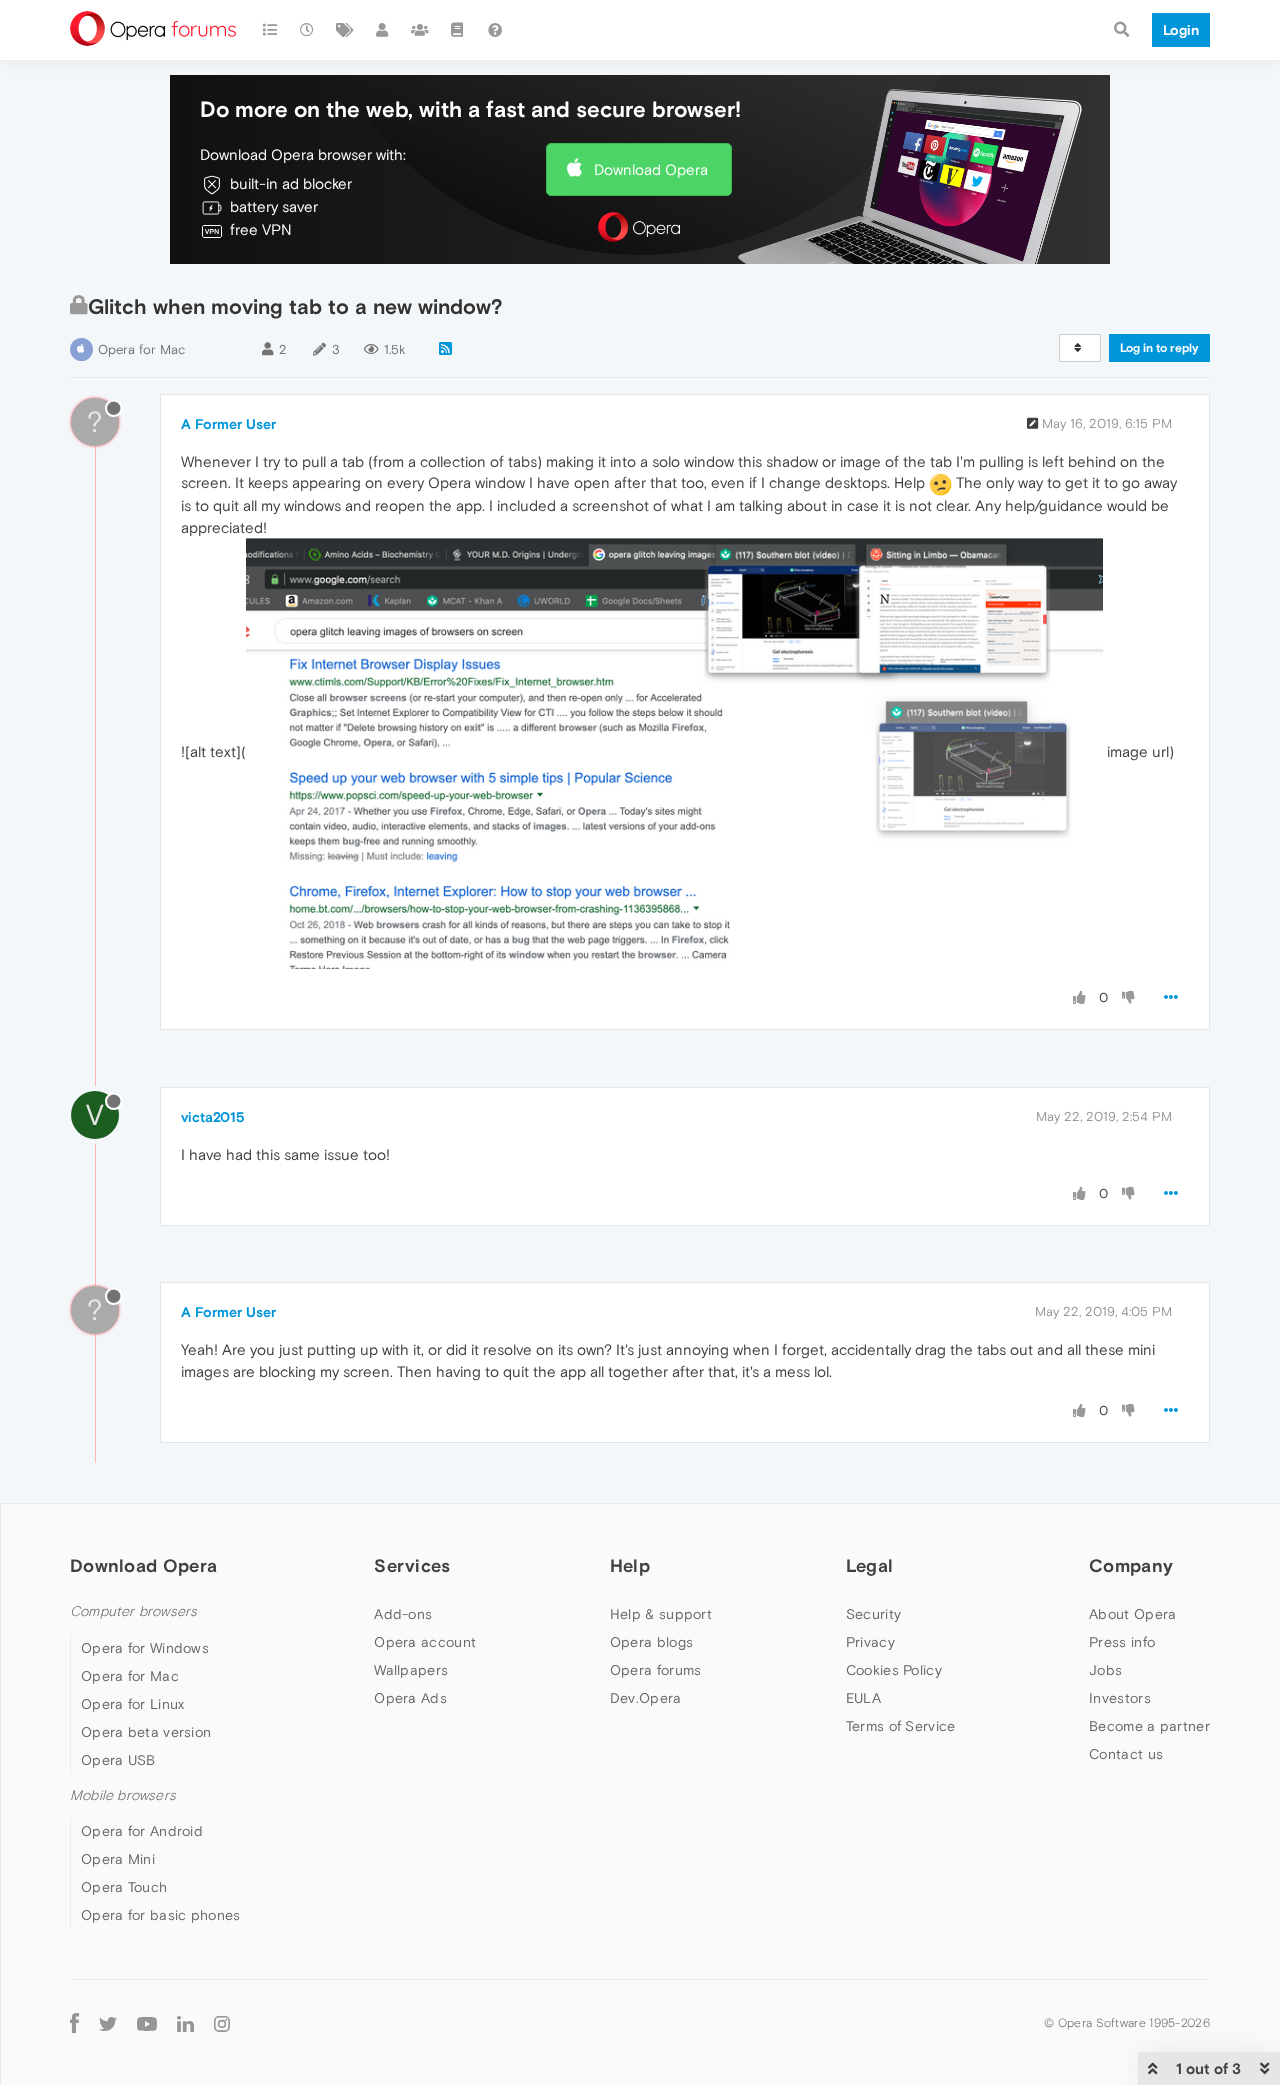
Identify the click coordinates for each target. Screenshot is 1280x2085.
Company (1131, 1565)
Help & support (661, 1614)
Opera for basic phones (161, 1915)
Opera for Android (142, 1831)
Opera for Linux (133, 1704)
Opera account (425, 1642)
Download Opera (651, 169)
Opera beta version (146, 1732)
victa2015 (213, 1117)
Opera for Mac (141, 349)
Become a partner (1149, 1726)
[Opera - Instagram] (222, 2022)
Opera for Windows (145, 1648)
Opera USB (118, 1760)
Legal (870, 1565)
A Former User (228, 424)
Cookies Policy (894, 1670)
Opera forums (656, 1670)
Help (630, 1565)
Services (412, 1565)
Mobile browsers (123, 1795)
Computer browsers (133, 1611)
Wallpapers (411, 1670)
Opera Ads (410, 1698)
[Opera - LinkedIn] (185, 2022)
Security (873, 1614)
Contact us (1126, 1754)
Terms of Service (901, 1726)
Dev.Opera (646, 1698)
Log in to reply (1159, 348)
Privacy (870, 1642)
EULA (863, 1698)
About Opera (1132, 1614)
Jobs (1105, 1670)
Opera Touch (124, 1887)
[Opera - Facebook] (74, 2022)
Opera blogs (651, 1642)
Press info (1122, 1642)
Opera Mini (118, 1859)
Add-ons (403, 1614)
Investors (1120, 1698)
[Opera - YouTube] (147, 2022)
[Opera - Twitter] (108, 2022)
